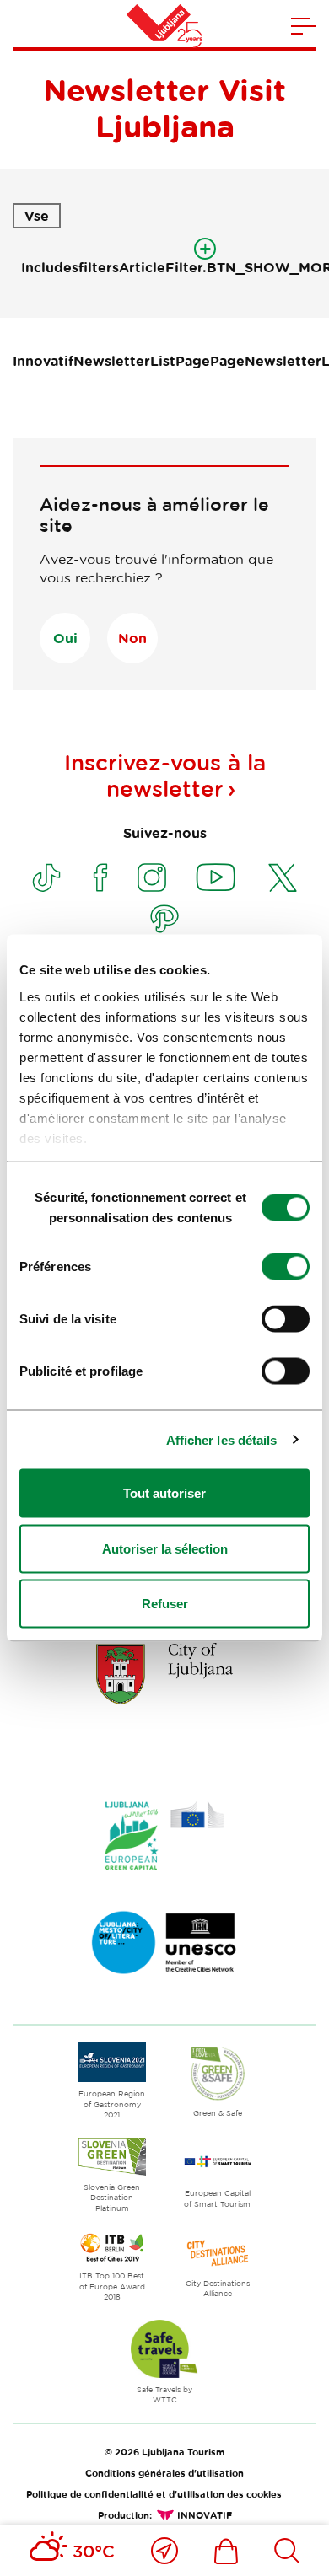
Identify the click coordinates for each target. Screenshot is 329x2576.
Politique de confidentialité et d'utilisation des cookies (154, 2494)
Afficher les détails (222, 1439)
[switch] (286, 1267)
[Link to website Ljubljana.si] (164, 1673)
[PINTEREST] (164, 919)
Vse (37, 216)
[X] (283, 877)
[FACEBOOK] (100, 877)
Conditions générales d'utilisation (164, 2473)
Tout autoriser (164, 1493)
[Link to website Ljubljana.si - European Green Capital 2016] (164, 1835)
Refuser (165, 1604)
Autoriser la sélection (165, 1548)
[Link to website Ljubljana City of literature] (164, 1943)
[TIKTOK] (46, 877)
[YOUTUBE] (216, 877)
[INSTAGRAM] (152, 877)
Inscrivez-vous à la (165, 775)
